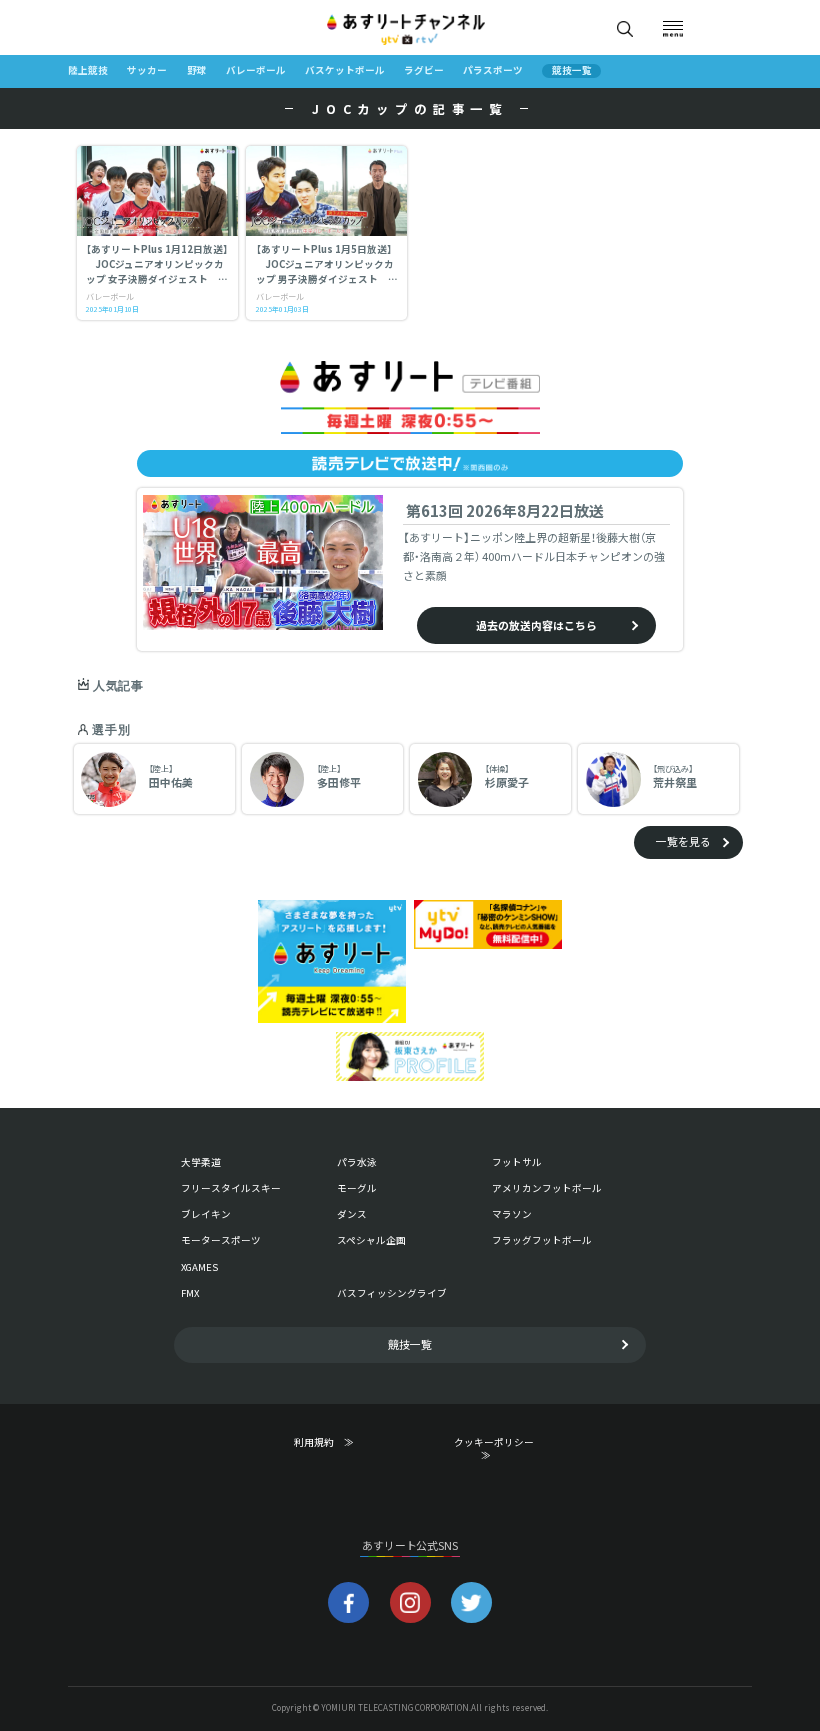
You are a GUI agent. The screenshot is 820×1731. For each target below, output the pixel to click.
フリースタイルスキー (231, 1188)
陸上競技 (88, 70)
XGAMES (199, 1267)
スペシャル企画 (371, 1240)
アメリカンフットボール (547, 1188)
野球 (197, 70)
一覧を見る (683, 841)
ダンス (352, 1214)
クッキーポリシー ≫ (498, 1448)
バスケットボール (345, 70)
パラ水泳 (357, 1162)
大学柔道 (201, 1162)
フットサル (517, 1162)
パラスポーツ (493, 70)
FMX (190, 1293)
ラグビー (424, 70)
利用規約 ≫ (337, 1442)
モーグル (357, 1188)
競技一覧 (572, 71)
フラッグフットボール (542, 1240)
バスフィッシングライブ (392, 1293)
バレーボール (256, 70)
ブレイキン (206, 1214)
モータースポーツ (221, 1240)
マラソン (512, 1214)
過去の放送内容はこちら (536, 625)
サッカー (147, 70)
